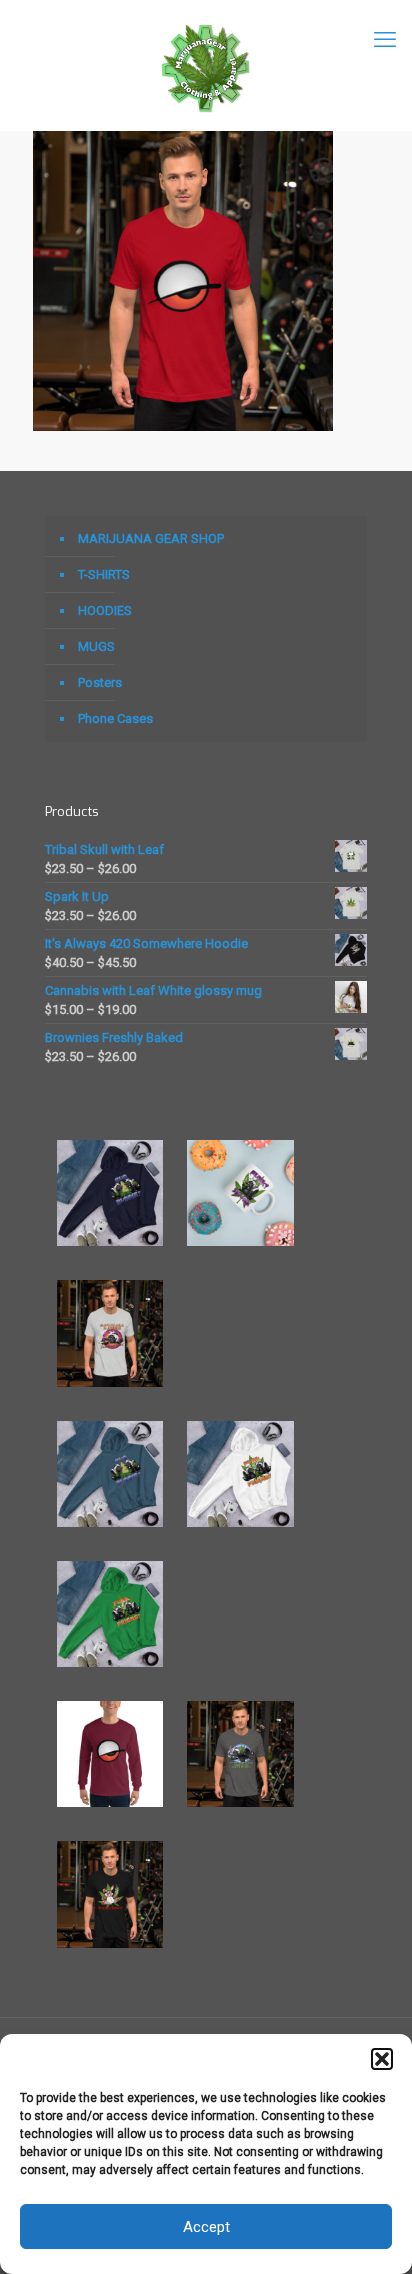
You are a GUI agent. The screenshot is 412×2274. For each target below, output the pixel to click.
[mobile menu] (385, 40)
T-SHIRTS (104, 574)
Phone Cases (115, 718)
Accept (206, 2227)
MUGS (96, 646)
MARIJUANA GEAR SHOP (151, 538)
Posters (100, 682)
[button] (382, 2059)
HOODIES (105, 610)
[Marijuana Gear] (206, 65)
